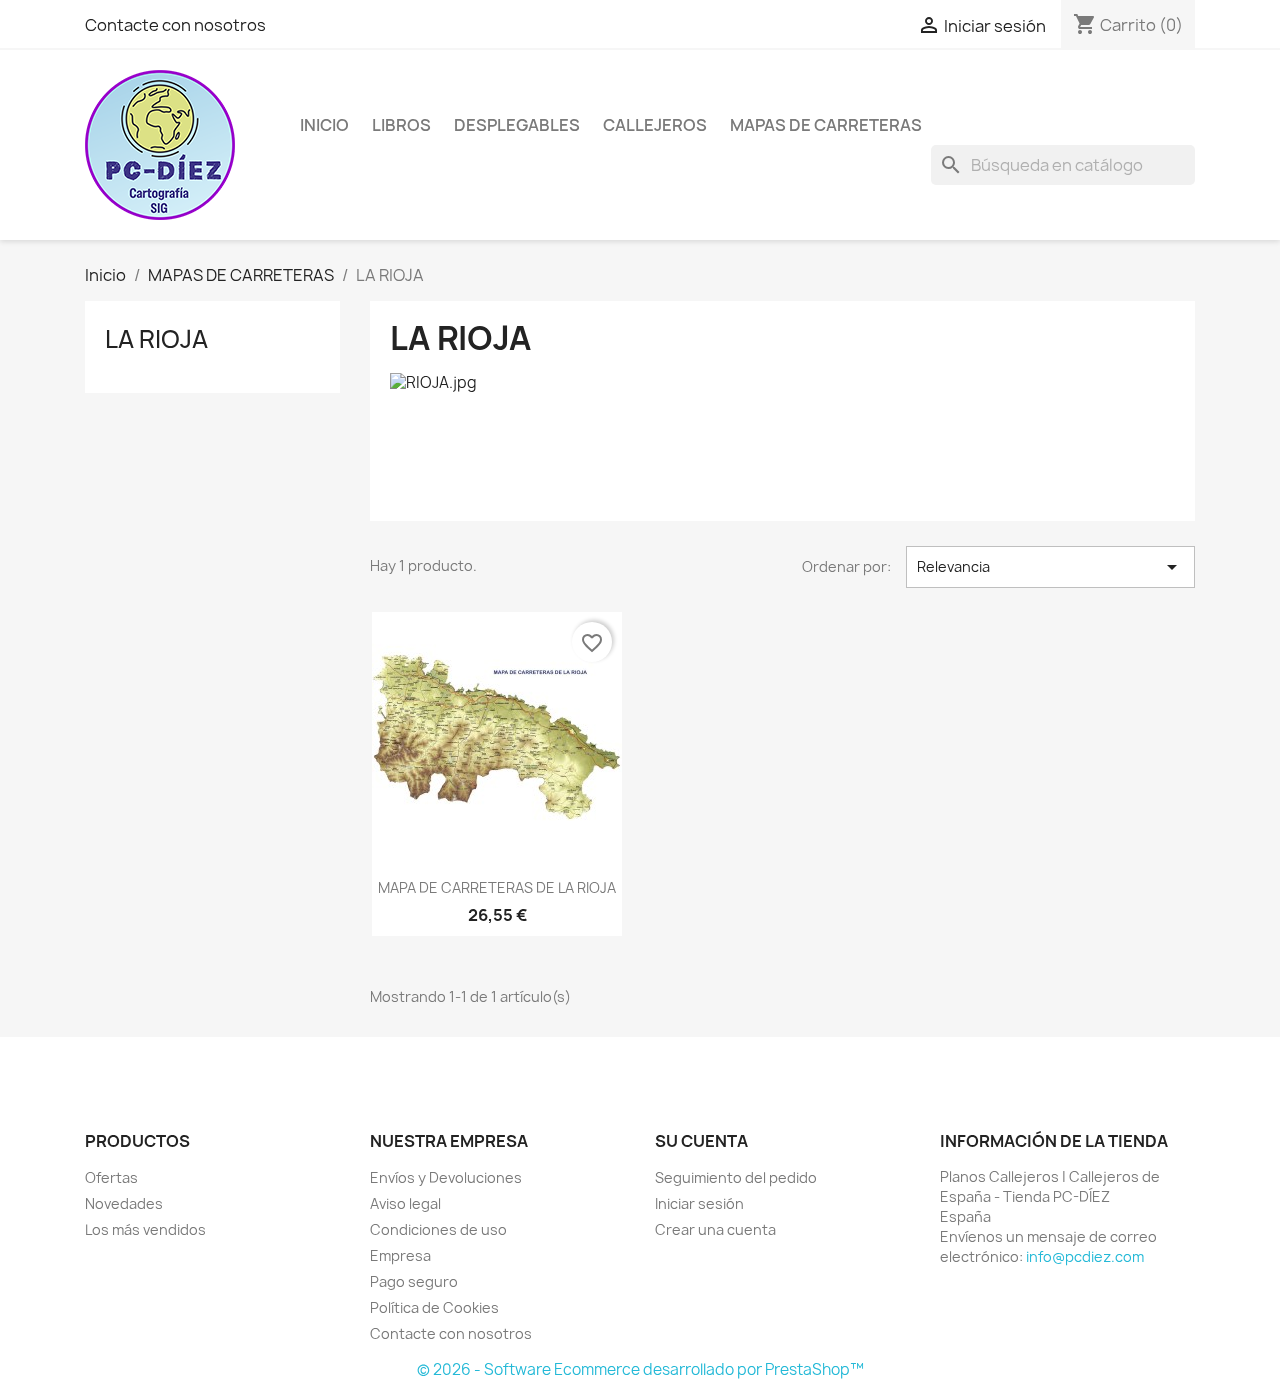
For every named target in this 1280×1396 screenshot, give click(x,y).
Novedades (124, 1203)
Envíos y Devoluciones (446, 1177)
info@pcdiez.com (1085, 1256)
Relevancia (1050, 567)
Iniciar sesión (699, 1203)
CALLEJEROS (655, 125)
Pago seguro (414, 1281)
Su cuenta (701, 1141)
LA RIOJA (156, 339)
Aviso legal (405, 1203)
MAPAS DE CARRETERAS (826, 125)
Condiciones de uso (438, 1229)
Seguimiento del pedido (736, 1177)
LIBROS (401, 125)
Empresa (400, 1255)
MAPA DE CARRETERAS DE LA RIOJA (497, 887)
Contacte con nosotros (175, 25)
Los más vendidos (145, 1229)
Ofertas (111, 1177)
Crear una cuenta (715, 1229)
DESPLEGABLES (517, 125)
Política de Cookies (434, 1307)
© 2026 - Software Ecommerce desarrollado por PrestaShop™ (640, 1369)
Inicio (324, 125)
